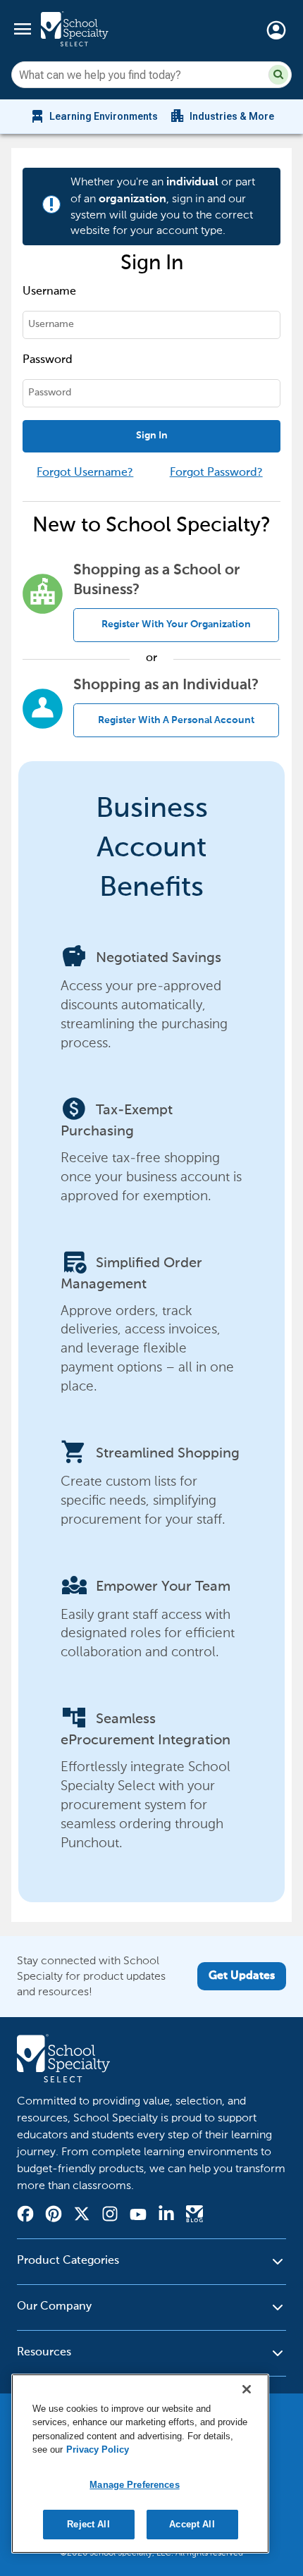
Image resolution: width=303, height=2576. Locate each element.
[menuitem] (93, 116)
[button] (278, 75)
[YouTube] (138, 2216)
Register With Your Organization (176, 624)
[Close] (247, 2389)
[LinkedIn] (166, 2216)
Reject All (88, 2524)
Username (49, 292)
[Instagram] (110, 2216)
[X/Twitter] (82, 2216)
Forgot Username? (85, 473)
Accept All (192, 2524)
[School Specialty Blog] (194, 2216)
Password (48, 360)
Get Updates (242, 1976)
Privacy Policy (98, 2449)
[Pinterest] (54, 2216)
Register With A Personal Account (176, 720)
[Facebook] (25, 2216)
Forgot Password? (216, 473)
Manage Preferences (134, 2485)
